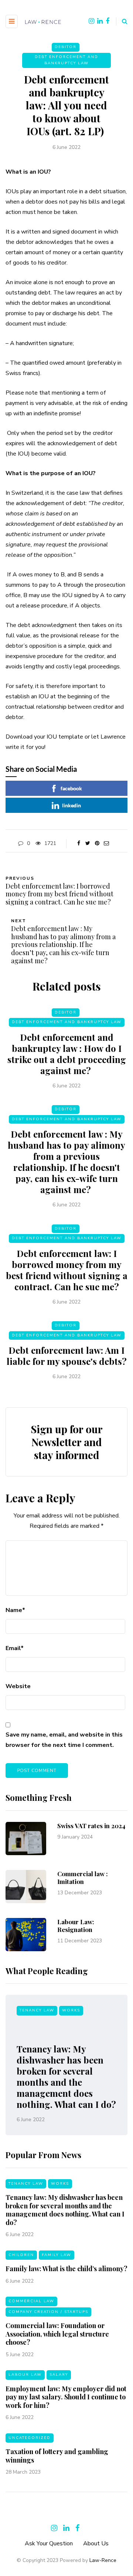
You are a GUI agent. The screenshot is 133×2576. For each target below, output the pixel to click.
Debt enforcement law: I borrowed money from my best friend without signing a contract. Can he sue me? (67, 1270)
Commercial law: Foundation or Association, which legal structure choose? (57, 2334)
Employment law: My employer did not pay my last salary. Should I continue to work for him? (66, 2397)
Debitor (66, 47)
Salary (59, 2375)
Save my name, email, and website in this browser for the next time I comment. (64, 1740)
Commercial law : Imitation (83, 1878)
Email (15, 1648)
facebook (71, 788)
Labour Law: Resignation (76, 1926)
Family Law (57, 2255)
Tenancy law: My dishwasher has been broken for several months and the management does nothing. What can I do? (66, 2076)
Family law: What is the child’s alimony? (66, 2269)
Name (15, 1610)
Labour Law (25, 2375)
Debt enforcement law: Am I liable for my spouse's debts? (67, 1356)
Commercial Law (31, 2301)
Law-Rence (103, 2560)
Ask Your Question (49, 2543)
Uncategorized (30, 2438)
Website (18, 1686)
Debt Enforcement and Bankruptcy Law (66, 60)
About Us (96, 2543)
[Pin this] (97, 844)
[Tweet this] (88, 844)
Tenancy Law (37, 2010)
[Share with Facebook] (79, 844)
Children (21, 2255)
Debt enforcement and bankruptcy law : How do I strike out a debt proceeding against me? (67, 1054)
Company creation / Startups (48, 2312)
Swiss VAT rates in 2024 (91, 1826)
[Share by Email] (106, 844)
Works (71, 2010)
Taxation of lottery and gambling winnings (57, 2456)
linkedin (71, 805)
